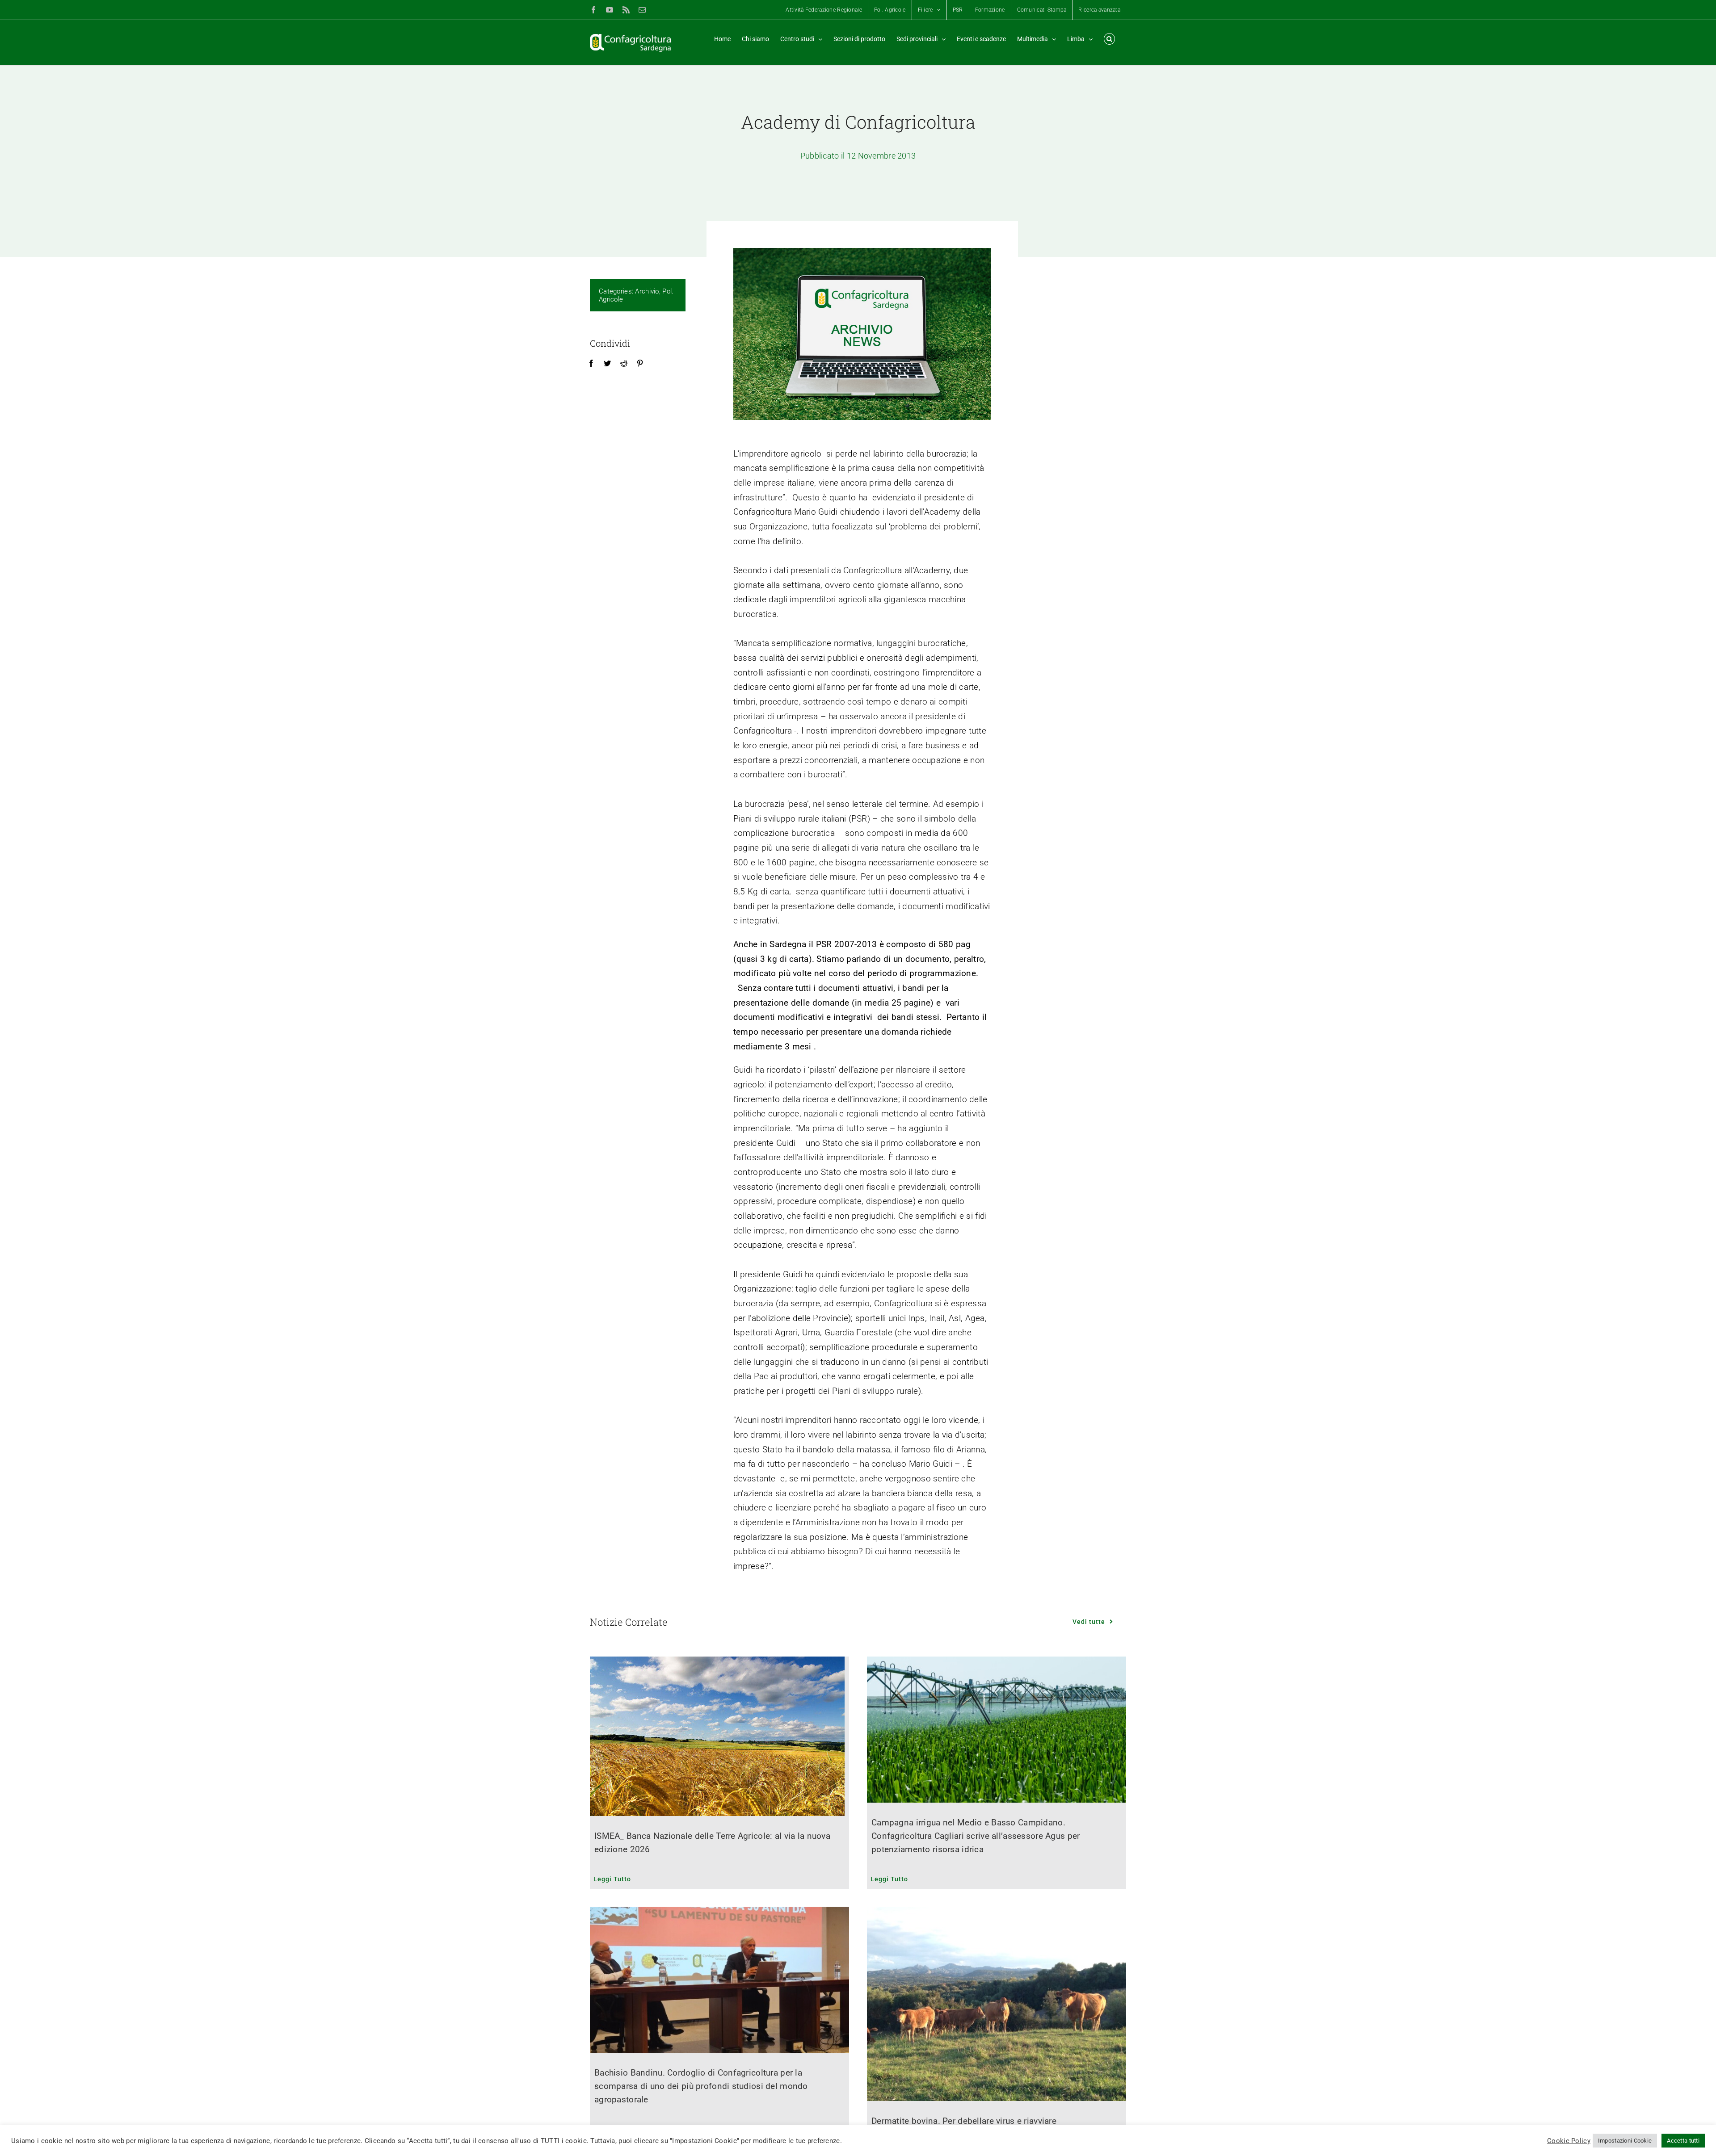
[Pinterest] (640, 364)
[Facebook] (591, 364)
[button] (1109, 39)
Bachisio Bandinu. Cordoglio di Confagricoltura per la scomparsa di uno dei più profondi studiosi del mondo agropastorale (701, 2086)
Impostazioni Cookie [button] (1625, 2141)
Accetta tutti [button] (1683, 2141)
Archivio (647, 291)
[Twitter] (607, 364)
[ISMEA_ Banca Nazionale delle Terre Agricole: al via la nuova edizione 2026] (719, 1736)
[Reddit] (624, 364)
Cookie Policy (1569, 2141)
